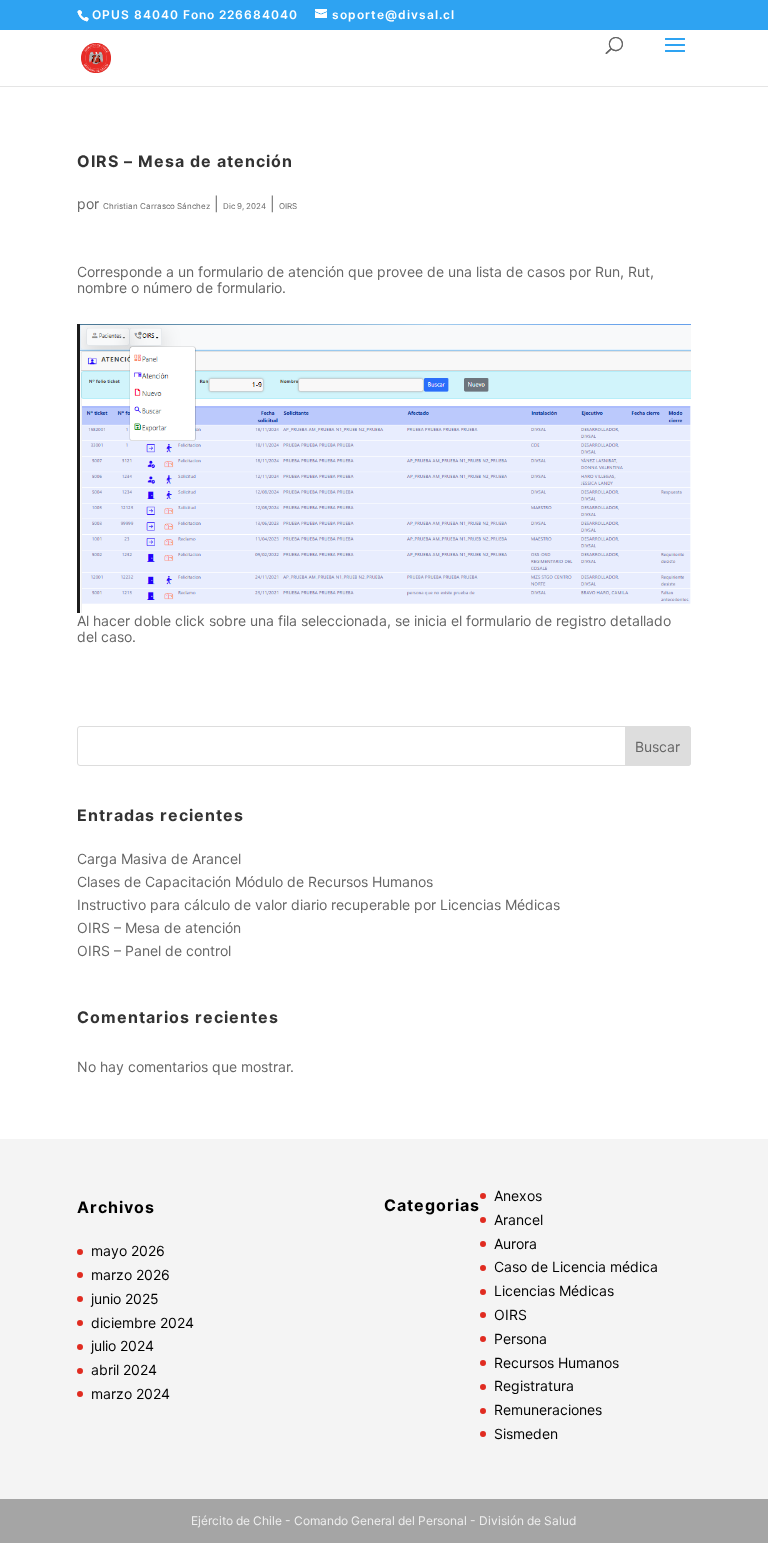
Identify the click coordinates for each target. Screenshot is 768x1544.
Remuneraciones (548, 1409)
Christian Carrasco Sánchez (156, 206)
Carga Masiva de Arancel (159, 858)
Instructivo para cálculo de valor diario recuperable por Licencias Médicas (318, 904)
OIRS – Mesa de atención (159, 927)
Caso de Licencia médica (576, 1266)
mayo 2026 (128, 1250)
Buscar (657, 746)
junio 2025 (125, 1298)
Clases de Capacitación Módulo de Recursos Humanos (255, 881)
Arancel (518, 1219)
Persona (520, 1338)
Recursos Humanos (556, 1362)
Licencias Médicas (554, 1290)
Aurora (515, 1243)
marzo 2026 (130, 1274)
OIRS (288, 206)
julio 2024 (122, 1345)
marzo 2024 (130, 1393)
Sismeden (526, 1433)
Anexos (518, 1195)
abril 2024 (124, 1369)
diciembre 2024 (142, 1322)
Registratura (534, 1385)
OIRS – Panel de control (154, 950)
